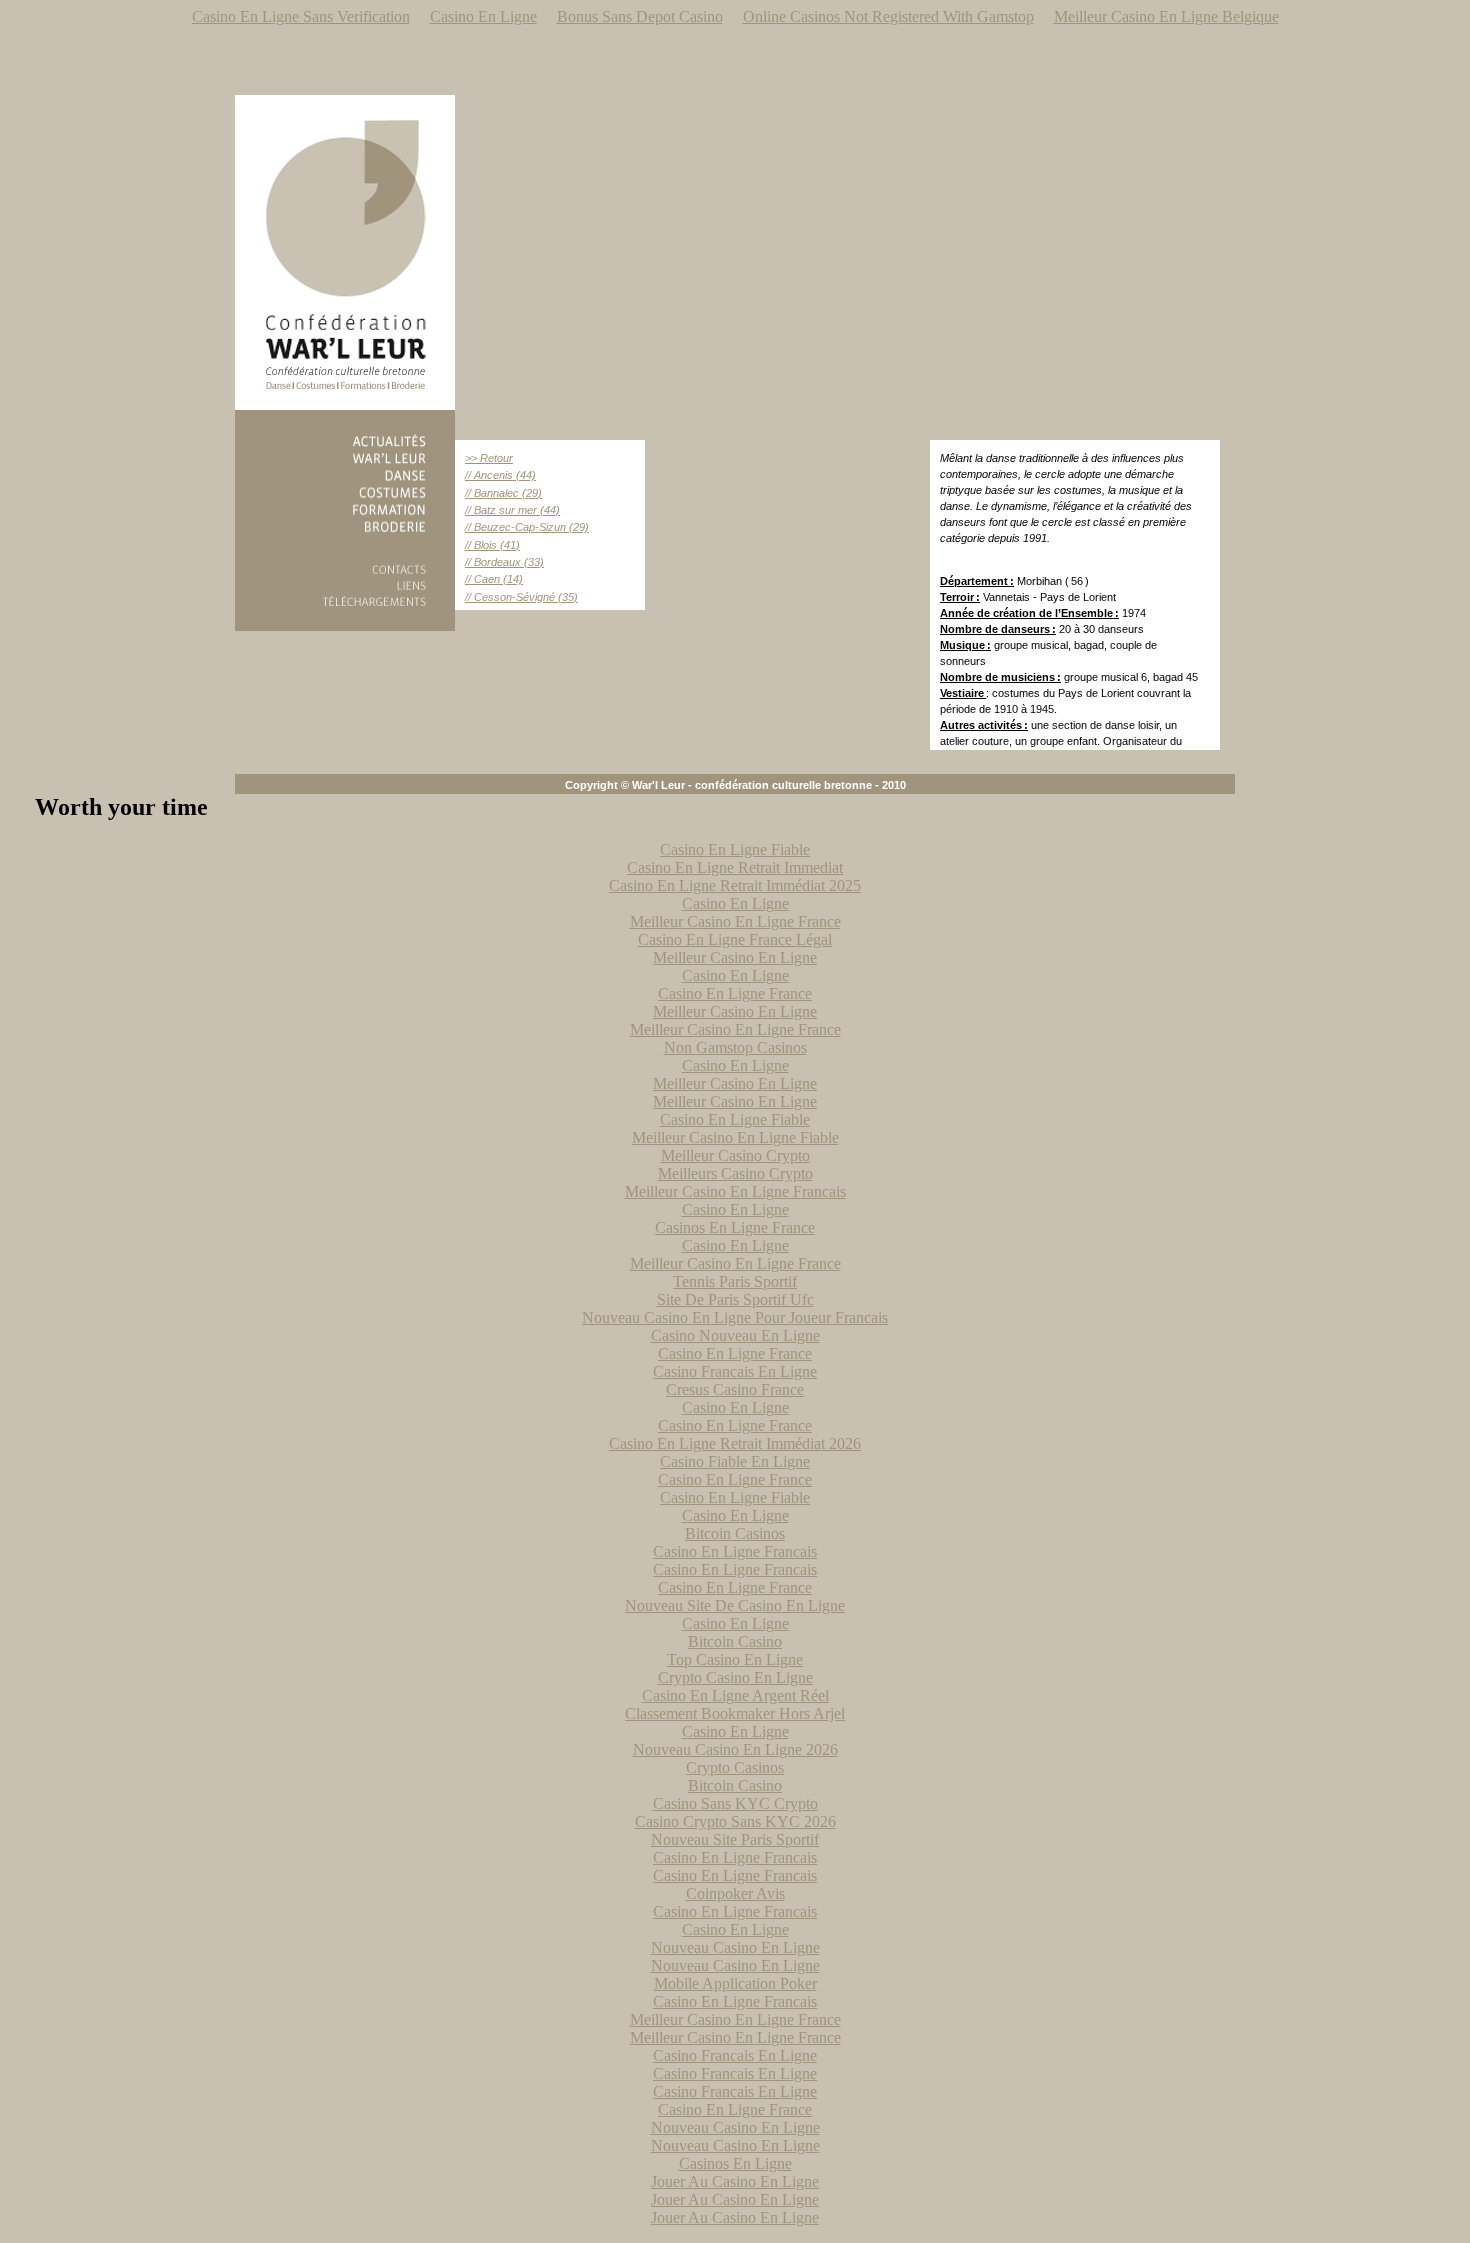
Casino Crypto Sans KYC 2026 (735, 1821)
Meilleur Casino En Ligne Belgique (1166, 16)
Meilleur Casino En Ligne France (735, 921)
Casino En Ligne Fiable (735, 849)
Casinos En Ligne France (735, 1227)
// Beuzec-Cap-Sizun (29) (527, 527)
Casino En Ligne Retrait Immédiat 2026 (735, 1443)
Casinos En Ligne (735, 2163)
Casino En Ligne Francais (735, 1551)
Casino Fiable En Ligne (735, 1461)
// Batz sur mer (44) (512, 510)
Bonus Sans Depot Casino (640, 16)
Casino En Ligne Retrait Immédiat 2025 (735, 885)
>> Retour (489, 458)
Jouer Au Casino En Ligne (735, 2181)
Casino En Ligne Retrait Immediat (735, 867)
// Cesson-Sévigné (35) (521, 597)
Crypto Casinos (735, 1767)
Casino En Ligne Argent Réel (735, 1695)
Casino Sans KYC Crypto (735, 1803)
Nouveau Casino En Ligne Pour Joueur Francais (735, 1317)
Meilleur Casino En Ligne (735, 957)
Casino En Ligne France (735, 993)
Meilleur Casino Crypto (735, 1155)
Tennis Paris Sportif (735, 1281)
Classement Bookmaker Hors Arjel (735, 1713)
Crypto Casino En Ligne (735, 1677)
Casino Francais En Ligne (735, 1371)
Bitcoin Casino (735, 1641)
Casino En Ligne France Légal (735, 939)
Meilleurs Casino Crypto (735, 1173)
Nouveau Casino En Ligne (735, 1947)
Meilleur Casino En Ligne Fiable (735, 1137)
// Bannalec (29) (503, 493)
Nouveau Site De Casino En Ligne (735, 1605)
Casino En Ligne (483, 16)
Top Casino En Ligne (735, 1659)
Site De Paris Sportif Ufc (735, 1299)
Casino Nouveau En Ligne (735, 1335)
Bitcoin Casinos (735, 1533)
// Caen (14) (494, 579)
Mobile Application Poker (735, 1983)
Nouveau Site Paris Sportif (735, 1839)
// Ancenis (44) (500, 475)
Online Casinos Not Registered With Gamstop (888, 16)
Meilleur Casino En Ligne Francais (735, 1191)
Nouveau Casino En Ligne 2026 (735, 1749)
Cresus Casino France (735, 1389)
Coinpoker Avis (735, 1893)
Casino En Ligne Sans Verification (301, 16)
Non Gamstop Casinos (735, 1047)
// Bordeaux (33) (504, 562)
